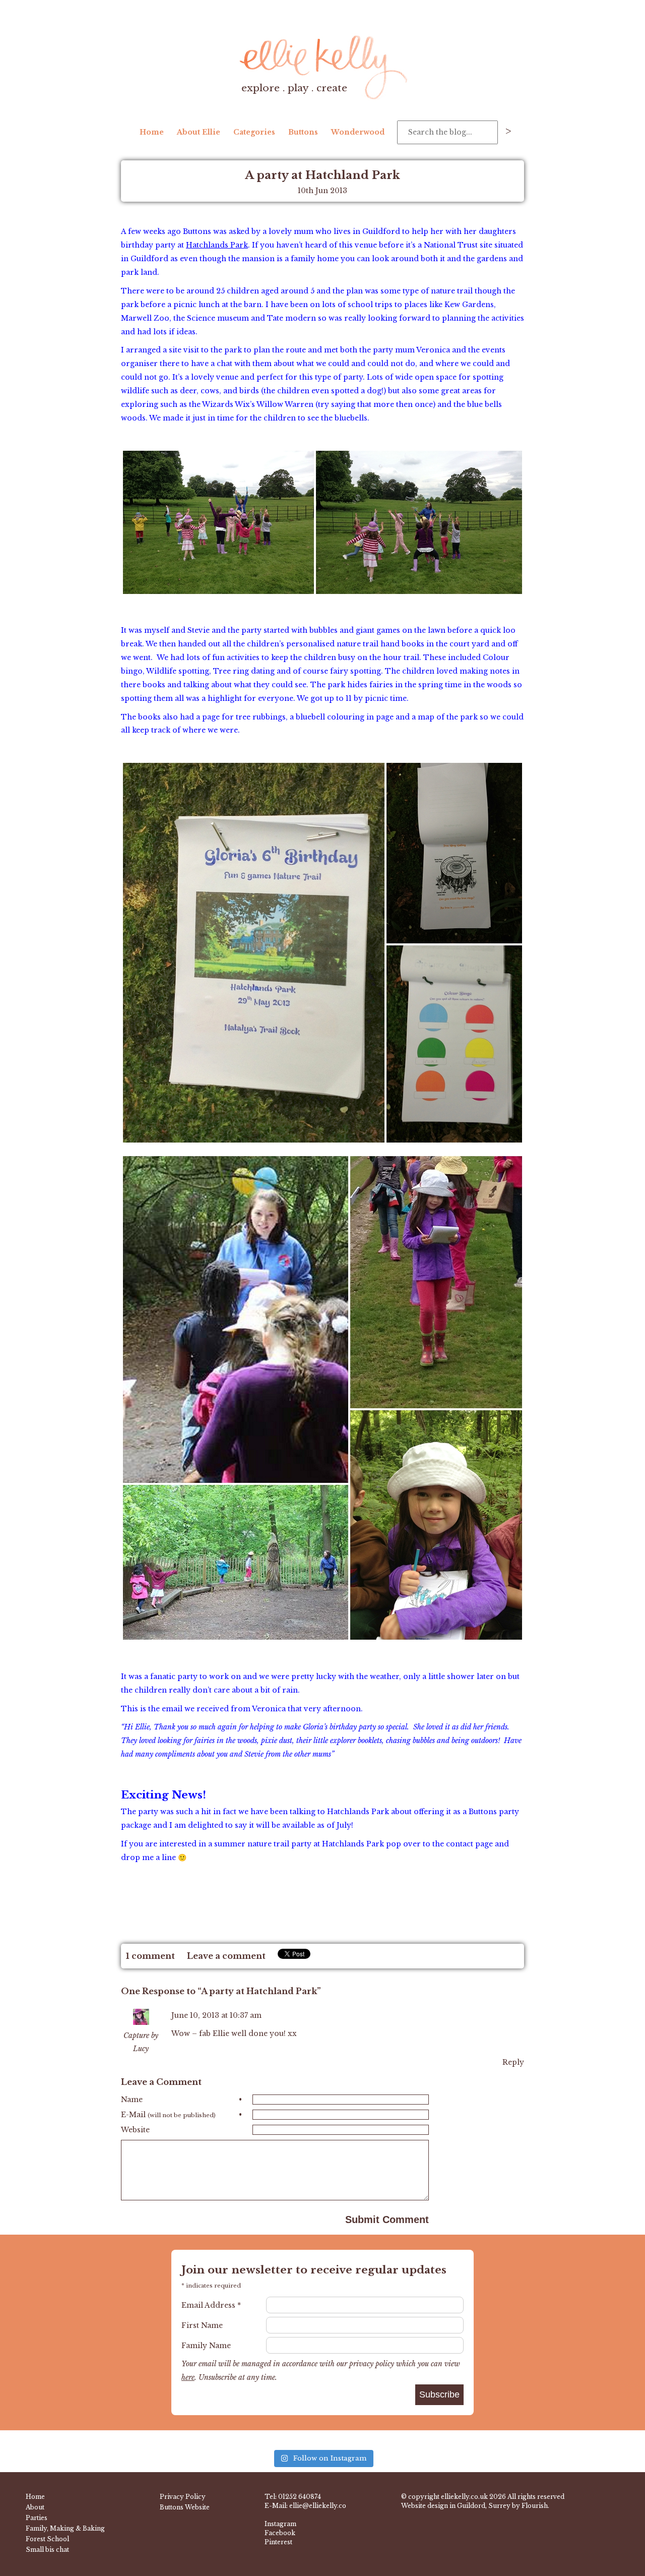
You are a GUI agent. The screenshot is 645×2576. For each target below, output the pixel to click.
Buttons (303, 132)
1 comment (150, 1956)
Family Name (206, 2346)
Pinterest (278, 2542)
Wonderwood (358, 132)
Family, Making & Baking (65, 2528)
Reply (513, 2062)
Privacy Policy (183, 2497)
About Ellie (199, 132)
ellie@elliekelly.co (318, 2506)
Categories (254, 132)
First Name (202, 2325)
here (188, 2377)
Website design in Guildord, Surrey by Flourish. (475, 2506)
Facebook (280, 2533)
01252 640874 (300, 2497)
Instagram (280, 2524)
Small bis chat (47, 2550)
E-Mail (181, 2115)
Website (135, 2130)
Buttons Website (185, 2507)
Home (152, 132)
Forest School (47, 2539)
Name (181, 2100)
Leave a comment (226, 1956)
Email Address (211, 2305)
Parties (37, 2518)
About (35, 2507)
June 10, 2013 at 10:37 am (216, 2015)
